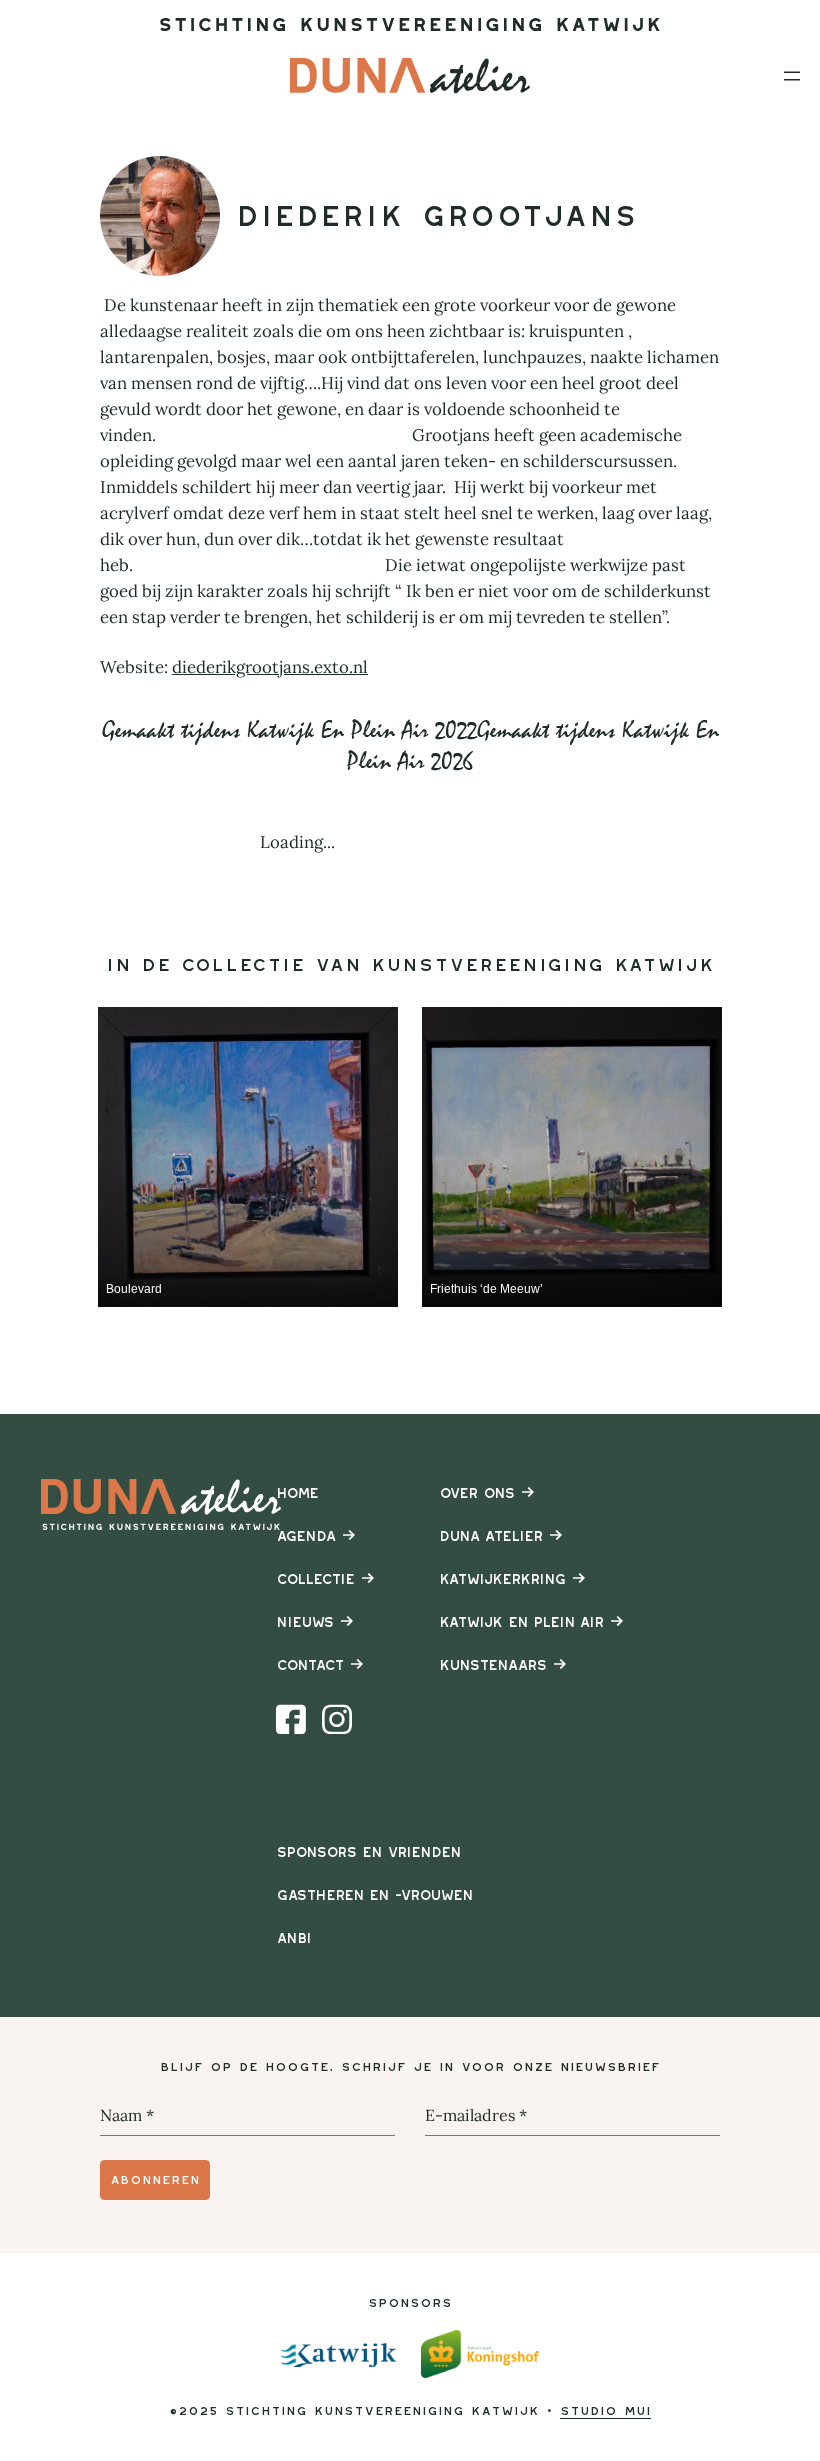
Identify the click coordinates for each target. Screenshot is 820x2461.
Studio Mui (605, 2410)
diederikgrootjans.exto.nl (270, 667)
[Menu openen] (792, 76)
